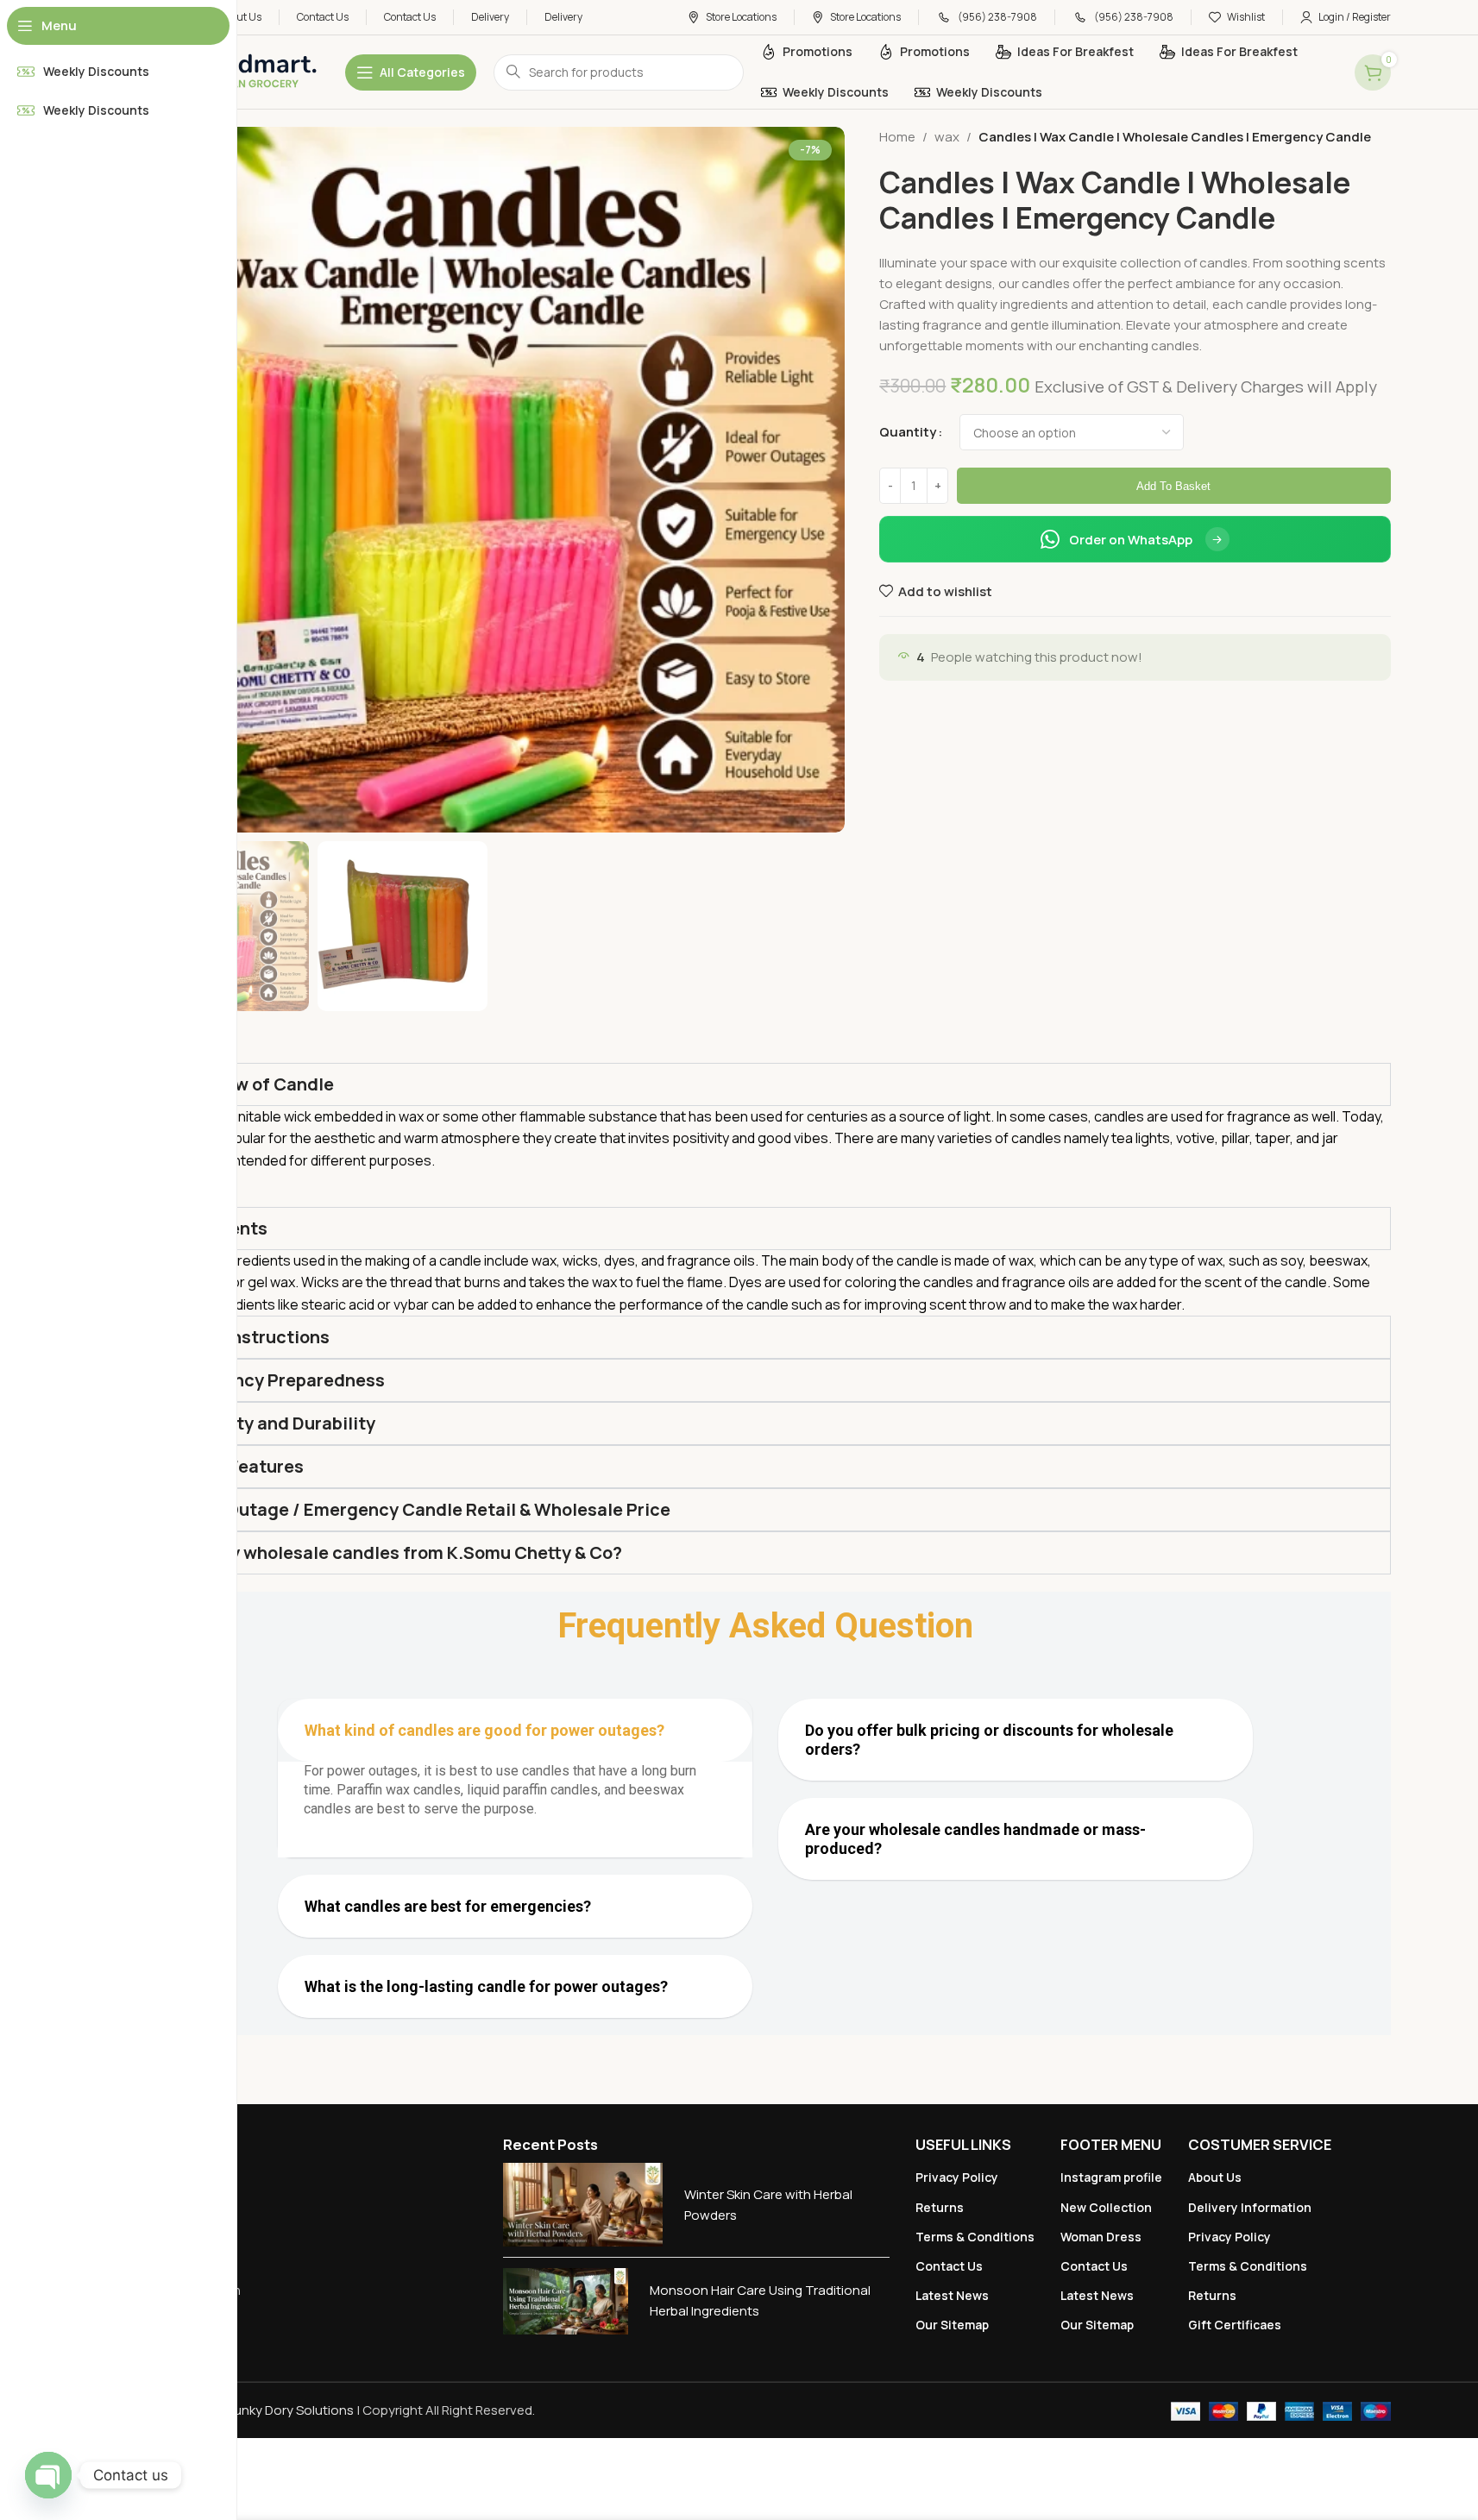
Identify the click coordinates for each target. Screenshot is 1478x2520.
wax (947, 137)
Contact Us (949, 2266)
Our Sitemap (952, 2325)
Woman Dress (1101, 2237)
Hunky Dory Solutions (289, 2410)
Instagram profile (1111, 2177)
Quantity (908, 432)
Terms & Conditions (975, 2237)
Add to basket (1173, 486)
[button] (515, 1730)
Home (897, 137)
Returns (940, 2207)
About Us (1215, 2177)
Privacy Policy (957, 2177)
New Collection (1106, 2207)
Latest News (952, 2295)
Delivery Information (1250, 2207)
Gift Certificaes (1235, 2325)
